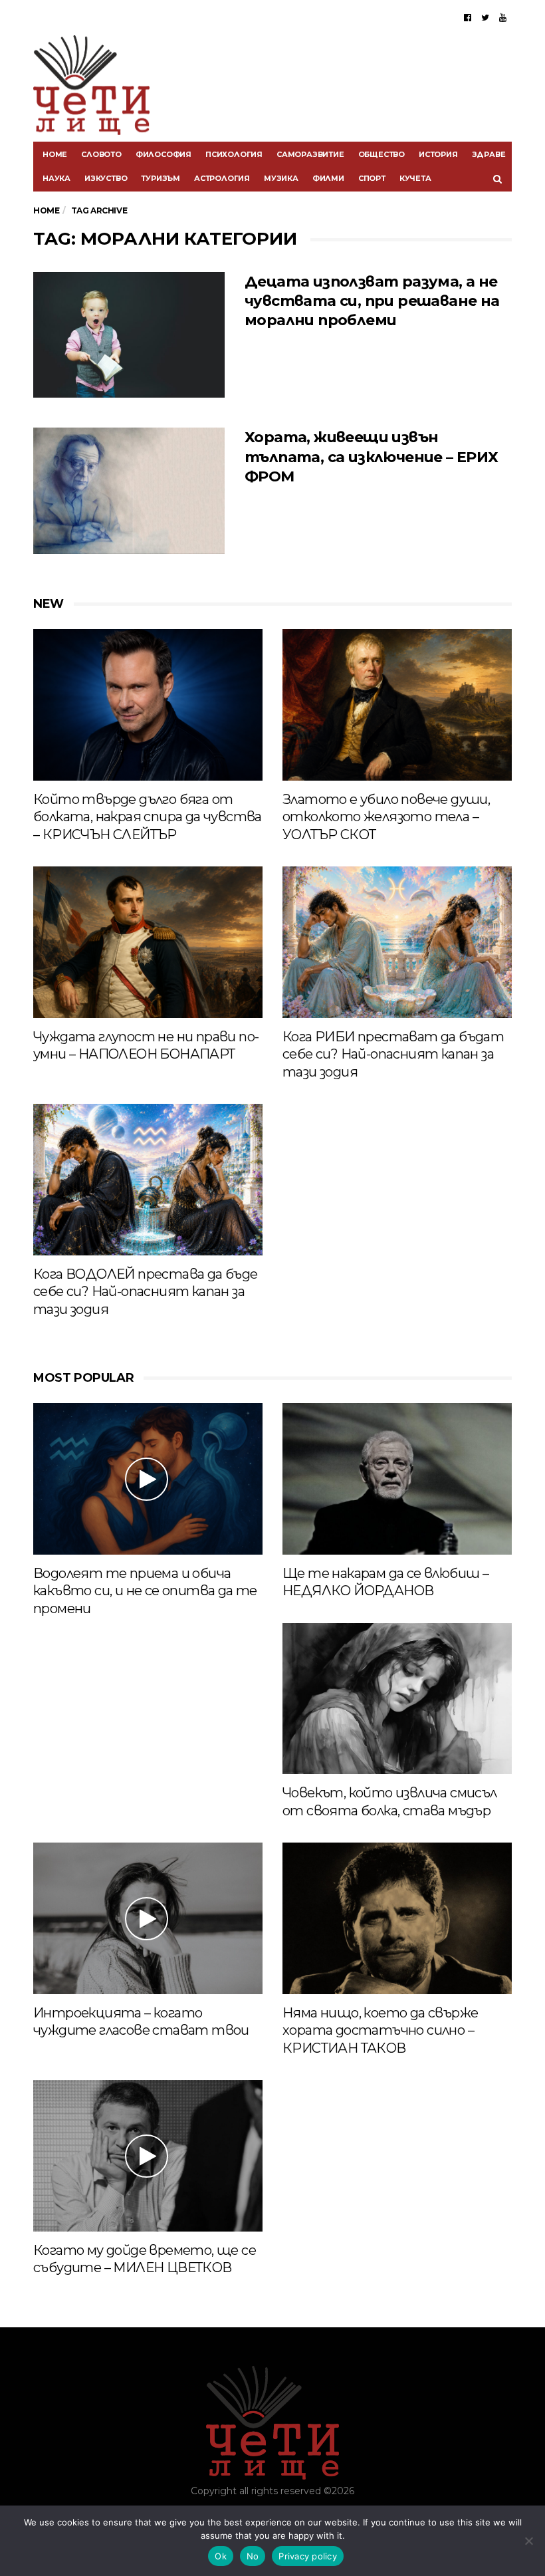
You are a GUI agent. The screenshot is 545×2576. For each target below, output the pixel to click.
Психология (234, 154)
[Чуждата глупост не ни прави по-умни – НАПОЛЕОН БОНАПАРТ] (148, 942)
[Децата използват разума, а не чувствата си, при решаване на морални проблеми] (129, 335)
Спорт (372, 178)
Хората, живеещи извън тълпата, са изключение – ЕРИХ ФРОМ (372, 457)
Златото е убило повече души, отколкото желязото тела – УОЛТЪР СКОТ (386, 817)
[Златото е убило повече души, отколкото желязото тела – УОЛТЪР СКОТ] (397, 705)
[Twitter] (485, 17)
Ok (221, 2556)
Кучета (415, 178)
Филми (328, 178)
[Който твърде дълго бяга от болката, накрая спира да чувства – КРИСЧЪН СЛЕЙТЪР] (148, 705)
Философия (163, 154)
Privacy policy (308, 2556)
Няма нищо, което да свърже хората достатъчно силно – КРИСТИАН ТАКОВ (380, 2030)
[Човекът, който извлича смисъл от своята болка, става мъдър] (397, 1699)
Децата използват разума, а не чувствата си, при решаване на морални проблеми (372, 301)
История (438, 154)
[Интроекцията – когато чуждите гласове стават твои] (148, 1918)
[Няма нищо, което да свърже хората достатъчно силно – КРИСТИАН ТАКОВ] (397, 1918)
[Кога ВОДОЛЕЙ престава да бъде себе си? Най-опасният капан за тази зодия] (148, 1179)
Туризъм (161, 178)
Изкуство (106, 178)
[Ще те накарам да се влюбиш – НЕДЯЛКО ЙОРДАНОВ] (397, 1479)
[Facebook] (468, 17)
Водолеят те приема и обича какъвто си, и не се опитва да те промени (145, 1591)
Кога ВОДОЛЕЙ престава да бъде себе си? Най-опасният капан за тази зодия (146, 1292)
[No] (528, 2541)
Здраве (489, 154)
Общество (381, 154)
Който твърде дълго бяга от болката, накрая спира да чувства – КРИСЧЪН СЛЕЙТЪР (148, 817)
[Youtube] (503, 17)
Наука (56, 178)
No (253, 2556)
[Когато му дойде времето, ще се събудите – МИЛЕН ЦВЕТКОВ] (148, 2155)
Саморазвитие (310, 154)
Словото (101, 154)
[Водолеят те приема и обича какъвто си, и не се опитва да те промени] (148, 1479)
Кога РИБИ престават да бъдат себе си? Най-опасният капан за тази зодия (393, 1054)
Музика (281, 178)
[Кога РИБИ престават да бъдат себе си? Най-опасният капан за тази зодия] (397, 942)
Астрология (222, 178)
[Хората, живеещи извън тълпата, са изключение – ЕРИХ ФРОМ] (129, 491)
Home (55, 154)
